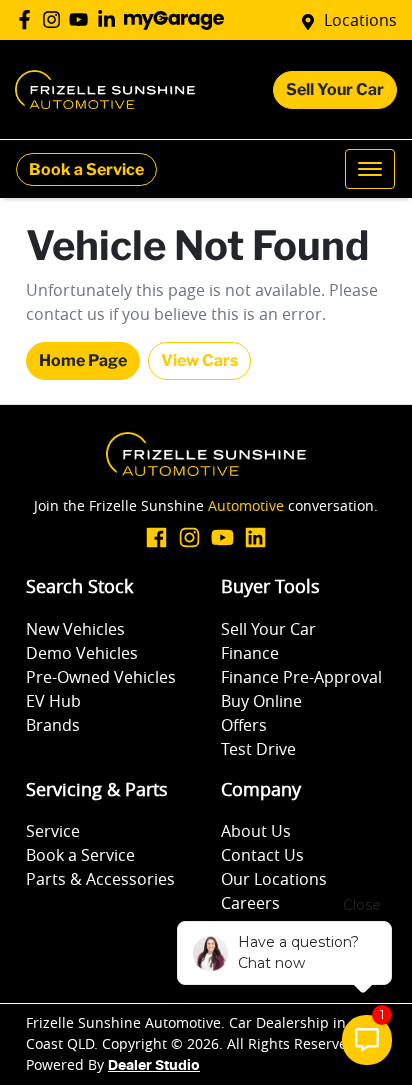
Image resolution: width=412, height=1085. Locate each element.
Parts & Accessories (100, 879)
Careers (250, 903)
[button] (370, 169)
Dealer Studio (154, 1066)
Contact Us (262, 855)
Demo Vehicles (82, 653)
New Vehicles (75, 629)
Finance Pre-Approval (301, 677)
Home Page (83, 360)
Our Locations (274, 879)
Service (53, 831)
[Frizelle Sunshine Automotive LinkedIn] (110, 19)
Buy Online (261, 701)
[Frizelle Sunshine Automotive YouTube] (82, 19)
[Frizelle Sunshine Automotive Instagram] (55, 19)
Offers (244, 725)
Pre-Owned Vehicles (101, 677)
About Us (256, 831)
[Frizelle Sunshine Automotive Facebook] (28, 19)
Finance (250, 653)
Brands (53, 725)
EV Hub (53, 701)
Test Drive (258, 749)
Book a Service (86, 169)
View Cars (199, 360)
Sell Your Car (335, 89)
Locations (360, 20)
